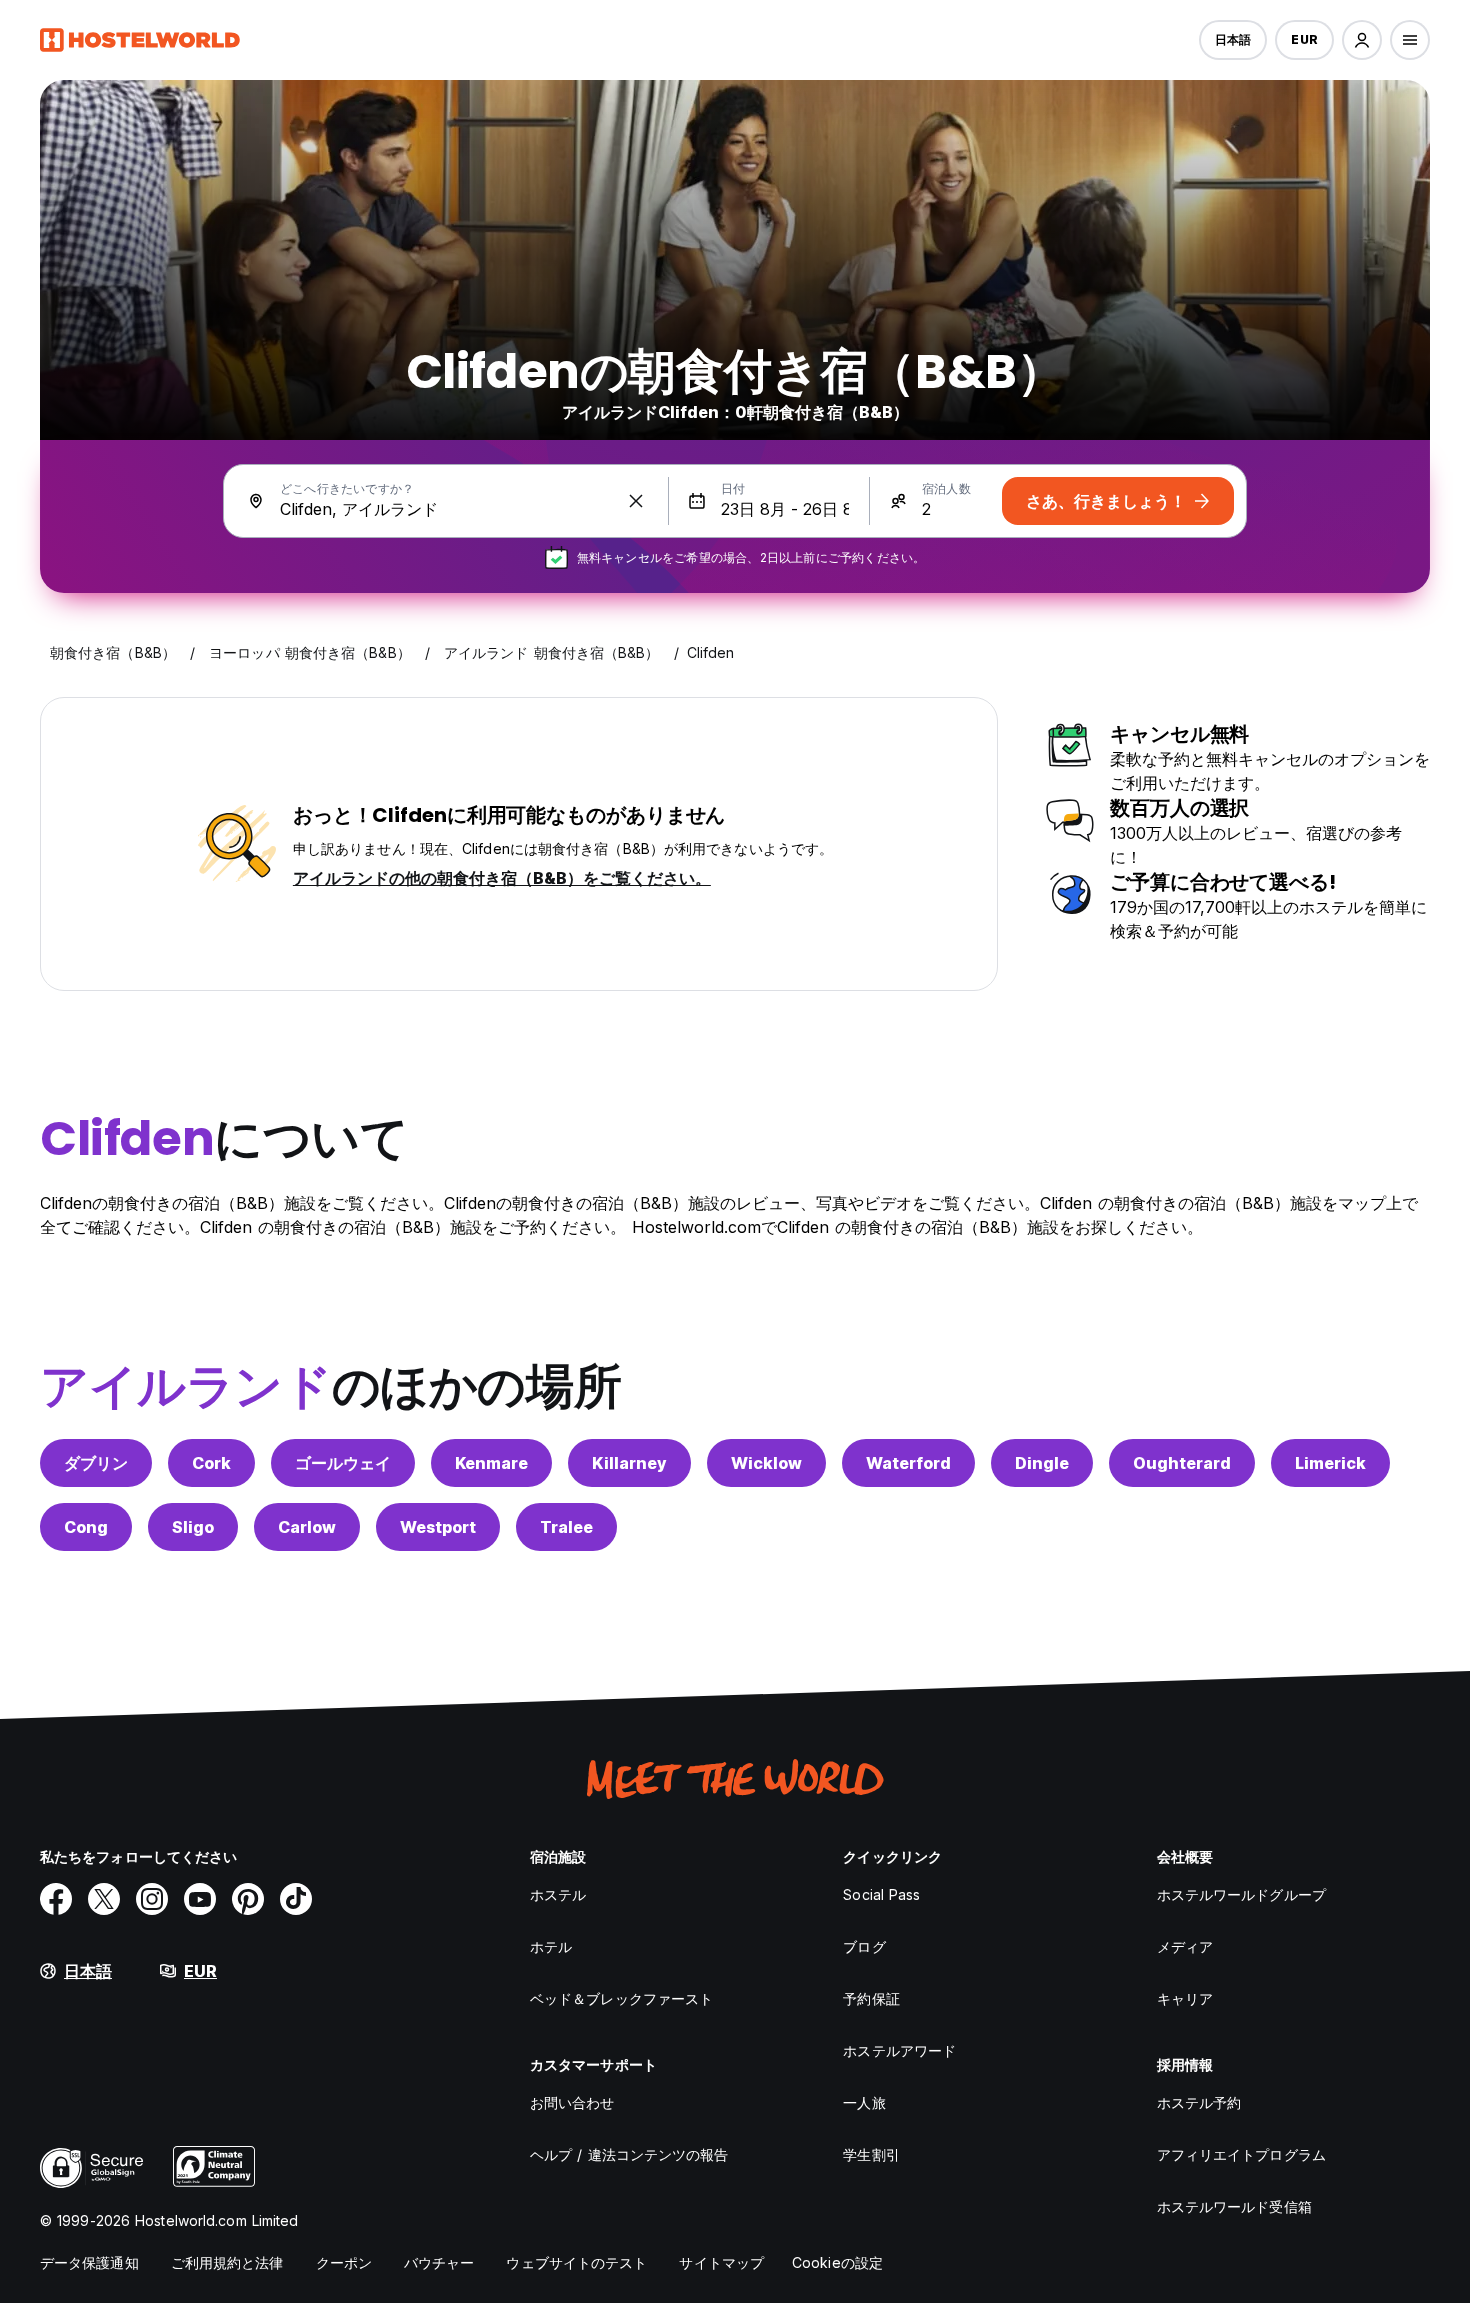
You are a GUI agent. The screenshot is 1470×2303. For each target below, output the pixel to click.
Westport (438, 1527)
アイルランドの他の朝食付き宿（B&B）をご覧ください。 (502, 878)
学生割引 (871, 2154)
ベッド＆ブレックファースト (621, 1998)
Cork (211, 1463)
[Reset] (636, 501)
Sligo (193, 1527)
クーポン (344, 2262)
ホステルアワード (899, 2050)
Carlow (307, 1527)
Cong (86, 1527)
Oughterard (1182, 1463)
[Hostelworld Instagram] (152, 1899)
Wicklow (766, 1463)
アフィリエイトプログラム (1241, 2154)
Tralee (566, 1527)
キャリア (1185, 1998)
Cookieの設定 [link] (837, 2262)
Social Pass (881, 1894)
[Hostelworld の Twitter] (104, 1899)
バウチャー (439, 2262)
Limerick (1330, 1463)
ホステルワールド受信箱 (1234, 2206)
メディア (1185, 1946)
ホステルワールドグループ (1241, 1894)
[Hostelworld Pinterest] (248, 1899)
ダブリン (96, 1463)
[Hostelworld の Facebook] (56, 1899)
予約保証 (871, 1998)
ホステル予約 (1199, 2102)
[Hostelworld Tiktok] (296, 1899)
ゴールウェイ (343, 1463)
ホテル (551, 1946)
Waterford (908, 1463)
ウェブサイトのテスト (576, 2262)
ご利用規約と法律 (227, 2262)
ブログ (864, 1946)
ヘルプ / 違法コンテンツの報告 (629, 2154)
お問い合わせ (572, 2102)
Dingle (1042, 1463)
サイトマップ (721, 2262)
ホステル (558, 1894)
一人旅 (864, 2102)
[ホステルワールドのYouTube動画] (200, 1899)
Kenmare (491, 1463)
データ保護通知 (89, 2262)
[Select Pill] (1362, 40)
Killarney (629, 1463)
